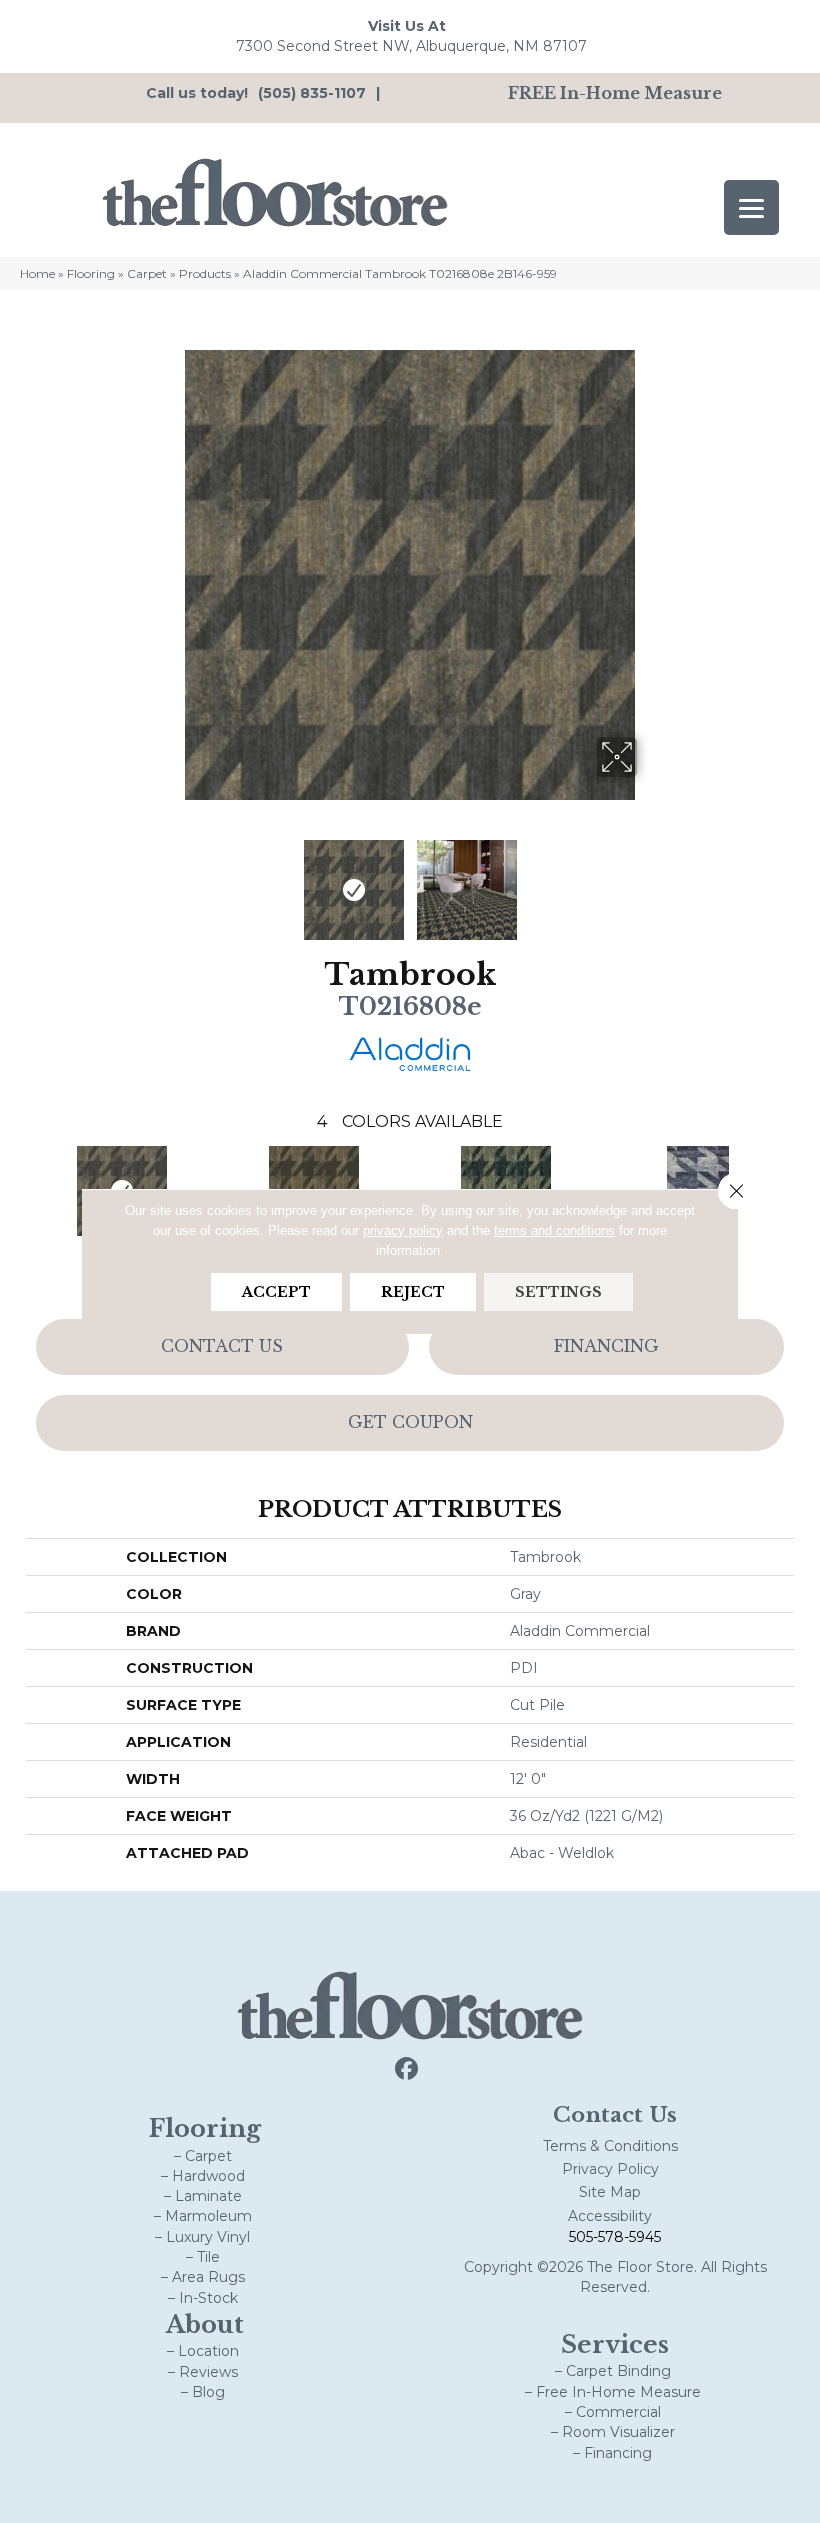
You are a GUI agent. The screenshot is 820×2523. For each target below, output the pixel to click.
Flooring (91, 273)
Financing (606, 1346)
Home (37, 273)
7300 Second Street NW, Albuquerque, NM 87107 (411, 46)
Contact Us (222, 1346)
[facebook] (407, 2069)
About (205, 2324)
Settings (558, 1292)
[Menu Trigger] (751, 207)
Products (205, 273)
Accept (276, 1292)
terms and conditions (554, 1230)
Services (615, 2344)
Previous (170, 880)
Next (650, 880)
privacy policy (403, 1230)
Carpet (147, 273)
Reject (413, 1292)
